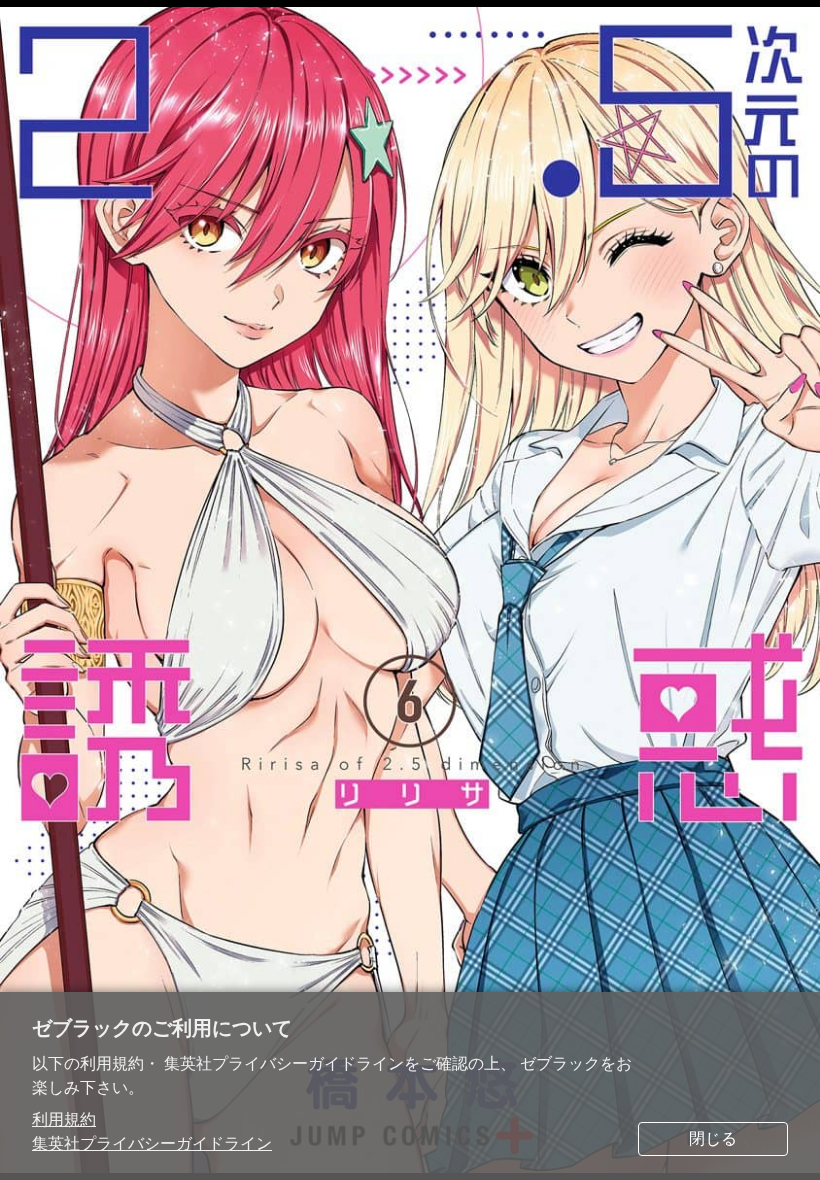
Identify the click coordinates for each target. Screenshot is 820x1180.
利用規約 (64, 1119)
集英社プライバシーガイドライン (152, 1143)
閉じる (713, 1138)
